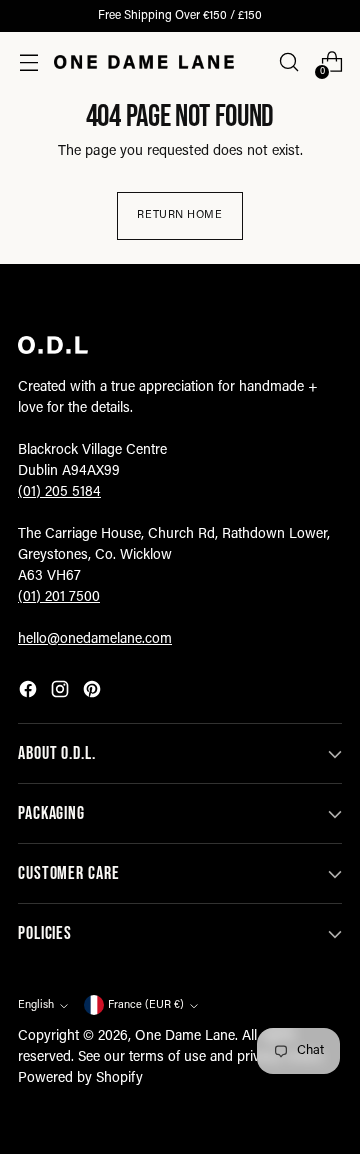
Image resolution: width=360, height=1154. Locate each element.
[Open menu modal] (28, 62)
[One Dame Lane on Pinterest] (94, 693)
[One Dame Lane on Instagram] (62, 693)
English (36, 1005)
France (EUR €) (146, 1005)
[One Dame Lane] (144, 61)
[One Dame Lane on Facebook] (30, 693)
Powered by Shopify (80, 1079)
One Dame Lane (185, 1037)
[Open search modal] (288, 62)
